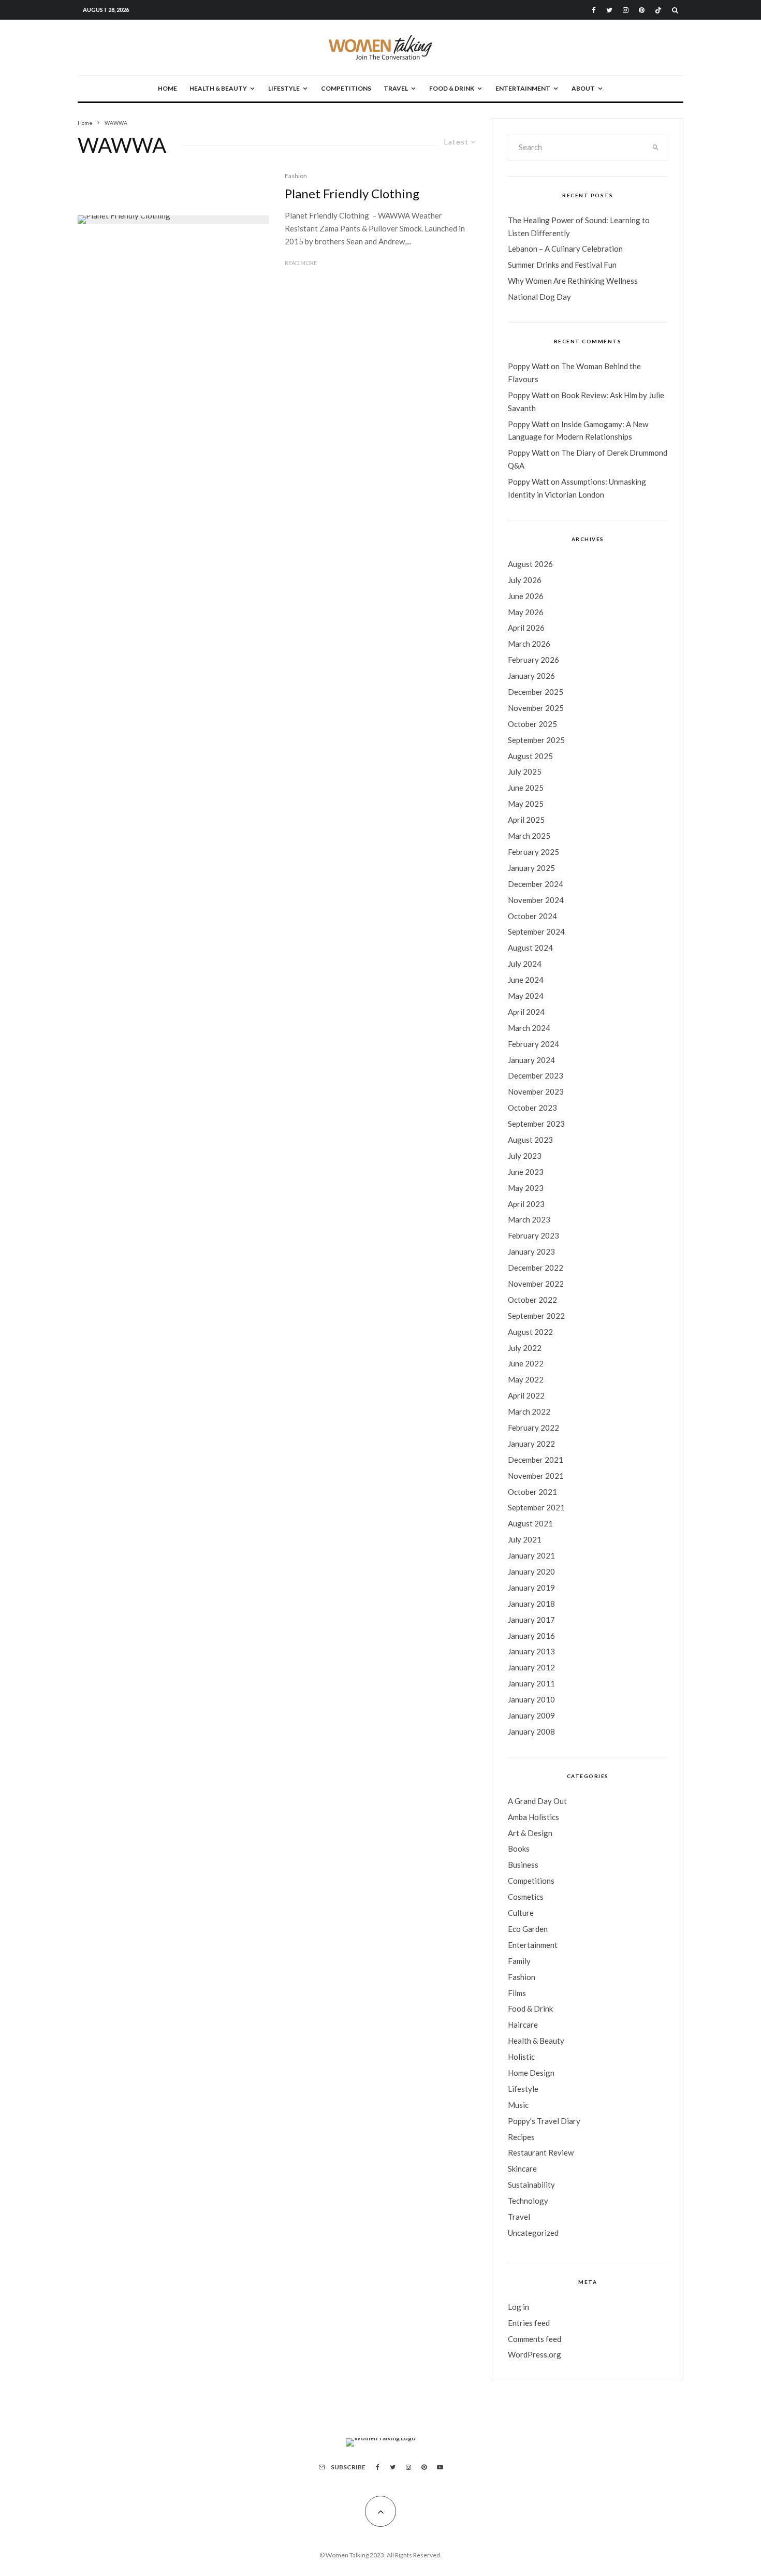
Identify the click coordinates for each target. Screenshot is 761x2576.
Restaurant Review (541, 2152)
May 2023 (526, 1188)
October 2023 (532, 1108)
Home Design (531, 2073)
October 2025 (532, 724)
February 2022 (533, 1428)
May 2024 (526, 996)
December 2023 (536, 1075)
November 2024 (536, 900)
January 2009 (531, 1715)
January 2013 (531, 1651)
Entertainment (523, 88)
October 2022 (532, 1300)
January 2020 (531, 1571)
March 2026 (529, 644)
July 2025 (525, 772)
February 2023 (533, 1235)
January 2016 (531, 1636)
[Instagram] (626, 10)
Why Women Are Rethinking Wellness (573, 281)
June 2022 (526, 1363)
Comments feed (535, 2339)
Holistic (521, 2057)
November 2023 (536, 1091)
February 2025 (533, 852)
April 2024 (526, 1012)
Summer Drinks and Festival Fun (562, 265)
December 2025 (536, 692)
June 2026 (526, 596)
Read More (301, 263)
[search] (656, 148)
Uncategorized (533, 2233)
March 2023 (529, 1219)
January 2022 (531, 1444)
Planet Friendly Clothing (352, 194)
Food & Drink (452, 88)
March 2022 (529, 1411)
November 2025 (536, 708)
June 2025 (526, 788)
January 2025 (531, 868)
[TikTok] (658, 10)
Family (519, 1961)
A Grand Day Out (537, 1801)
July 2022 (525, 1348)
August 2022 (530, 1332)
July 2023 (525, 1156)
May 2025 (526, 804)
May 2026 (526, 612)
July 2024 (525, 964)
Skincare (522, 2169)
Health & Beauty (218, 88)
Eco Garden (528, 1929)
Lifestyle (284, 88)
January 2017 (531, 1620)
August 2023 (530, 1140)
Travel (396, 88)
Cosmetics (526, 1897)
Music (518, 2105)
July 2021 (525, 1539)
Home (167, 88)
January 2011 (531, 1683)
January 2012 (531, 1667)
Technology (528, 2201)
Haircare (523, 2025)
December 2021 (536, 1460)
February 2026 (533, 660)
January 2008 (531, 1731)
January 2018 (531, 1604)
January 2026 (531, 676)
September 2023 (536, 1124)
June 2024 (526, 980)
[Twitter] (609, 10)
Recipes (521, 2137)
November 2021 (536, 1476)
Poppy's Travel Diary (544, 2121)
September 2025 (536, 740)
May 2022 (526, 1379)
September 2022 (536, 1316)
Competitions (346, 88)
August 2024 (530, 948)
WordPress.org (535, 2354)
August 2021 (530, 1523)
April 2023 (526, 1204)
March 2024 (529, 1028)
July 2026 (525, 580)
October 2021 (532, 1492)
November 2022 (536, 1284)
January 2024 (531, 1060)
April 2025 (526, 820)
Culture (521, 1913)
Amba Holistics (533, 1817)
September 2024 (536, 932)
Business (523, 1865)
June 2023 (526, 1172)
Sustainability (531, 2185)
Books (519, 1849)
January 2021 (531, 1555)
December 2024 (536, 884)
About (583, 88)
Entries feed (529, 2323)
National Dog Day (539, 297)
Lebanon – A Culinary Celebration (565, 249)
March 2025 (529, 836)
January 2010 (531, 1699)
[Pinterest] (642, 10)
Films (517, 1993)
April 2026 (526, 628)
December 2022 (536, 1268)
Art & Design (530, 1833)
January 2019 (531, 1588)
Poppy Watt (529, 366)
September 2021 (536, 1507)
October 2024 (532, 916)
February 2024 (533, 1044)
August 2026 (530, 564)
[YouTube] (440, 2467)
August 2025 (530, 756)
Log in (518, 2307)
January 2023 (531, 1251)
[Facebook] (594, 10)
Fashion (296, 176)
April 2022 (526, 1395)
